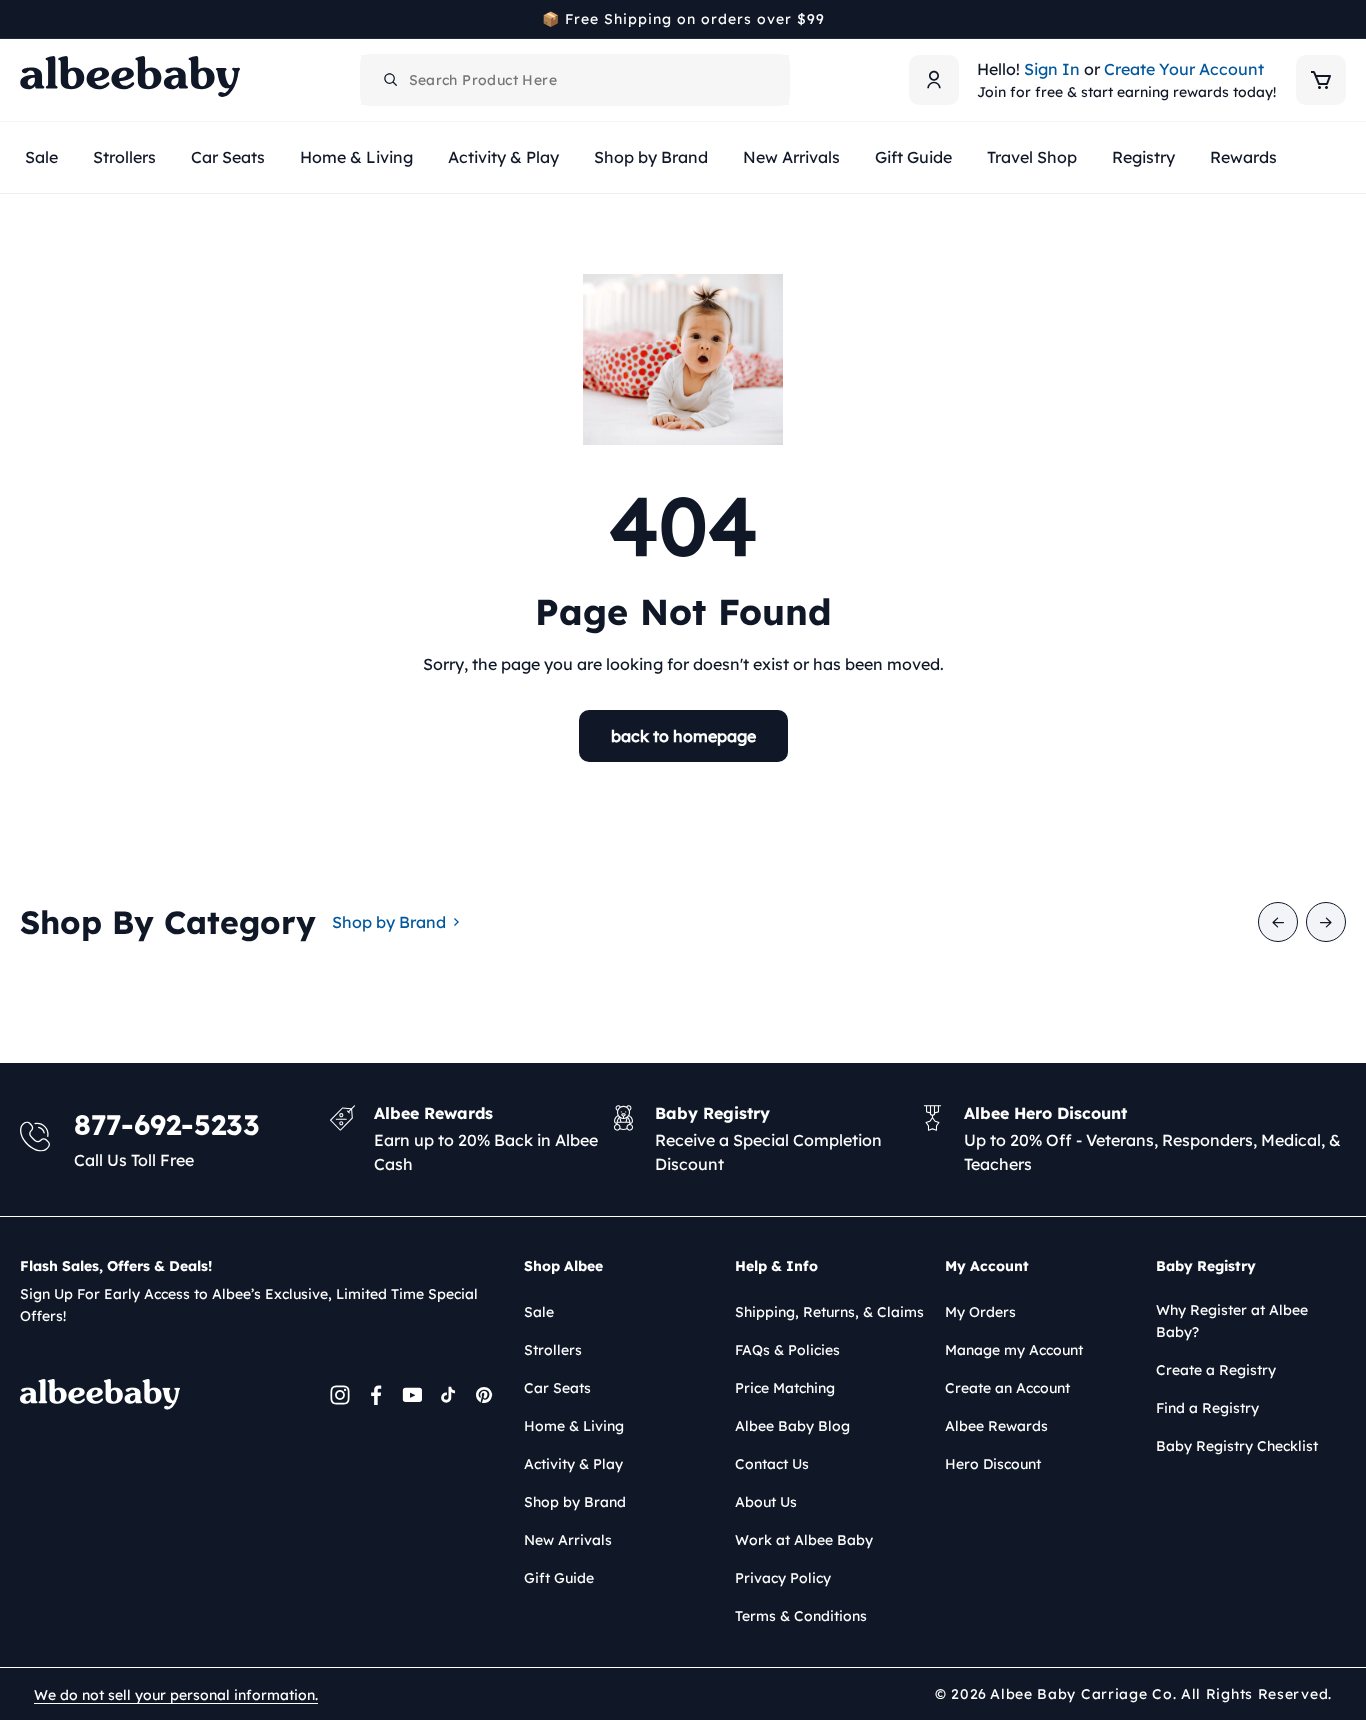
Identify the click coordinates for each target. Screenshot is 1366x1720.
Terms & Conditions (801, 1616)
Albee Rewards (996, 1426)
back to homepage (683, 736)
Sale (539, 1312)
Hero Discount (993, 1464)
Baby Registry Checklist (1237, 1446)
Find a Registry (1207, 1408)
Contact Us (772, 1464)
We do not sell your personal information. (176, 1695)
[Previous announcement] (27, 19)
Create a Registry (1216, 1370)
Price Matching (785, 1388)
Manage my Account (1014, 1350)
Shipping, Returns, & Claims (829, 1312)
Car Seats (557, 1388)
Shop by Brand (389, 922)
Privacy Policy (783, 1578)
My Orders (980, 1312)
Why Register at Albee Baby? (1232, 1321)
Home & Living (574, 1426)
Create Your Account (1184, 69)
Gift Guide (559, 1578)
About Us (766, 1502)
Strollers (553, 1350)
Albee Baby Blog (792, 1426)
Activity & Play (573, 1464)
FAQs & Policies (787, 1350)
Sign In (1052, 69)
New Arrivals (568, 1540)
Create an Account (1007, 1388)
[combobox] (575, 80)
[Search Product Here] (391, 80)
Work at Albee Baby (804, 1540)
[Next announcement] (1339, 19)
